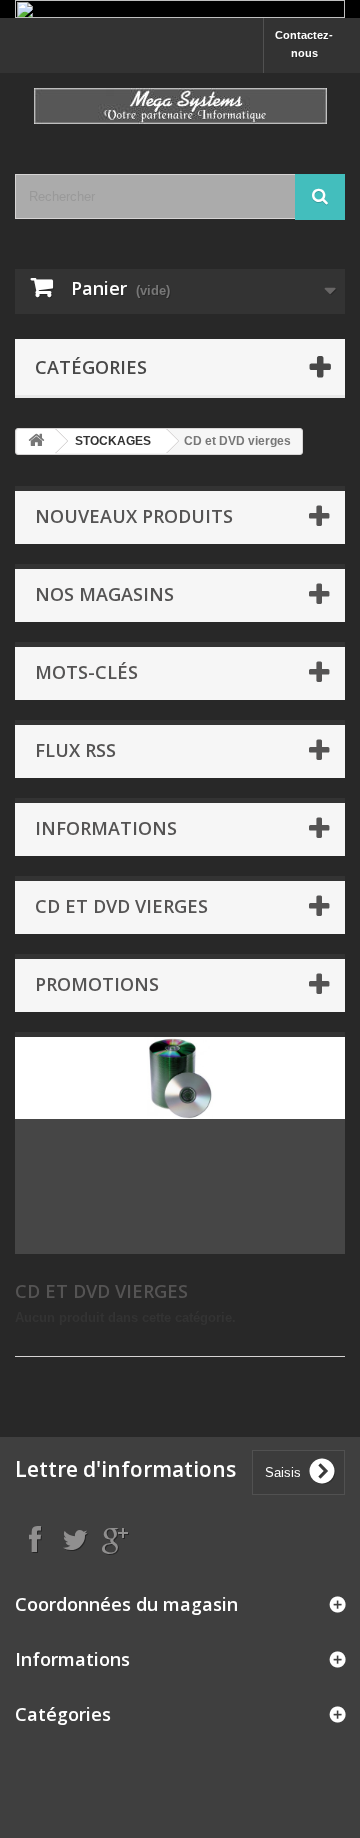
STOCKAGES (113, 441)
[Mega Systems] (180, 106)
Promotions (97, 984)
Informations (106, 828)
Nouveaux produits (134, 516)
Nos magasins (104, 594)
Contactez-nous (304, 44)
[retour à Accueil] (36, 441)
